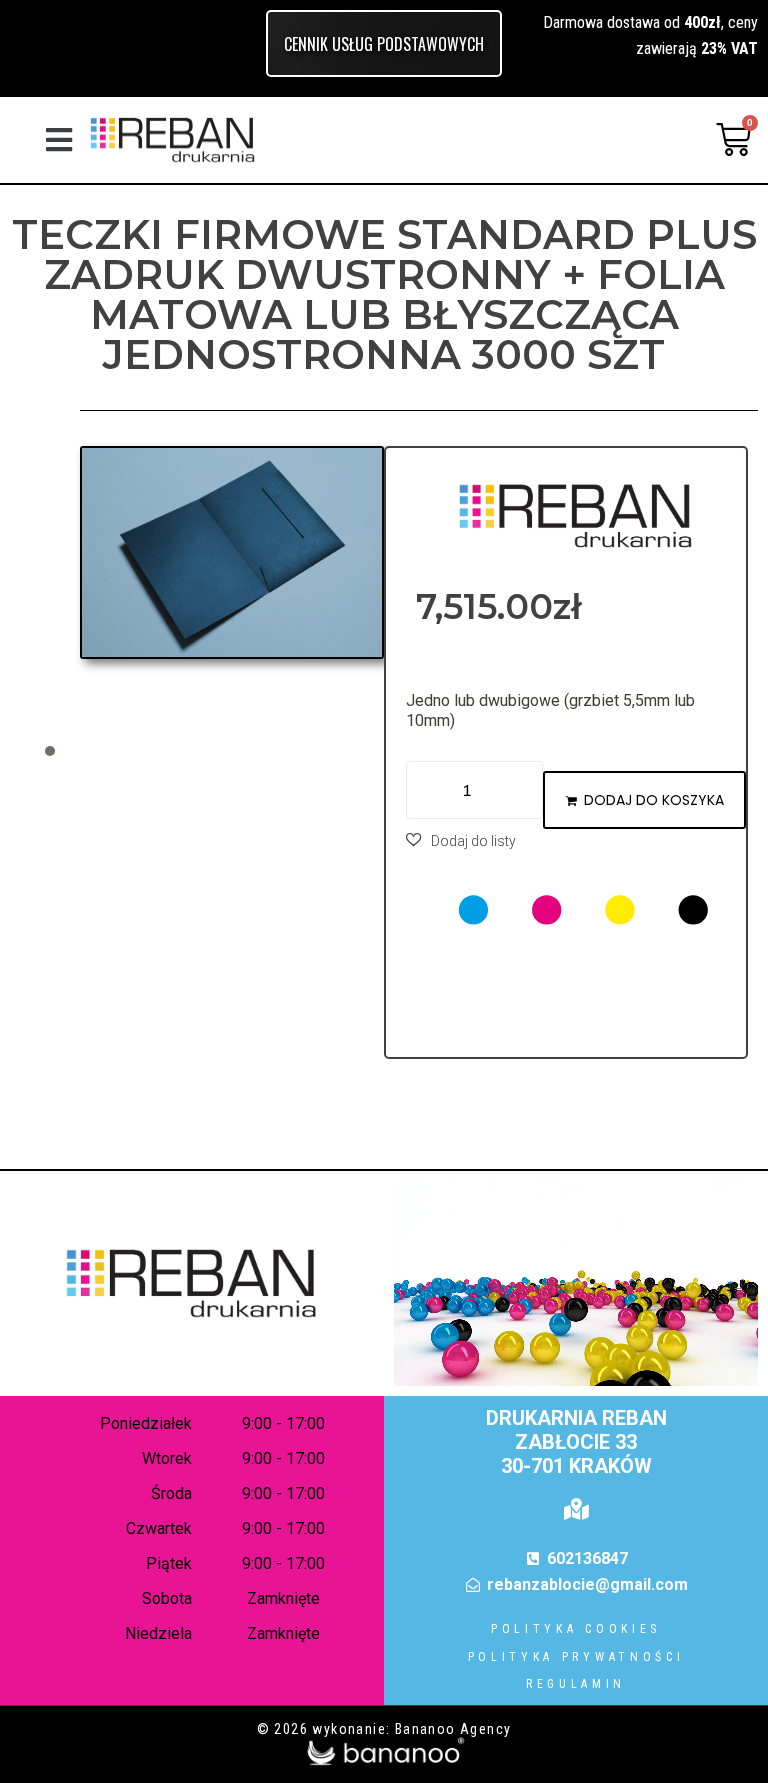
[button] (59, 139)
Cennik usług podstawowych (384, 44)
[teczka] (232, 552)
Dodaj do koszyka (654, 800)
